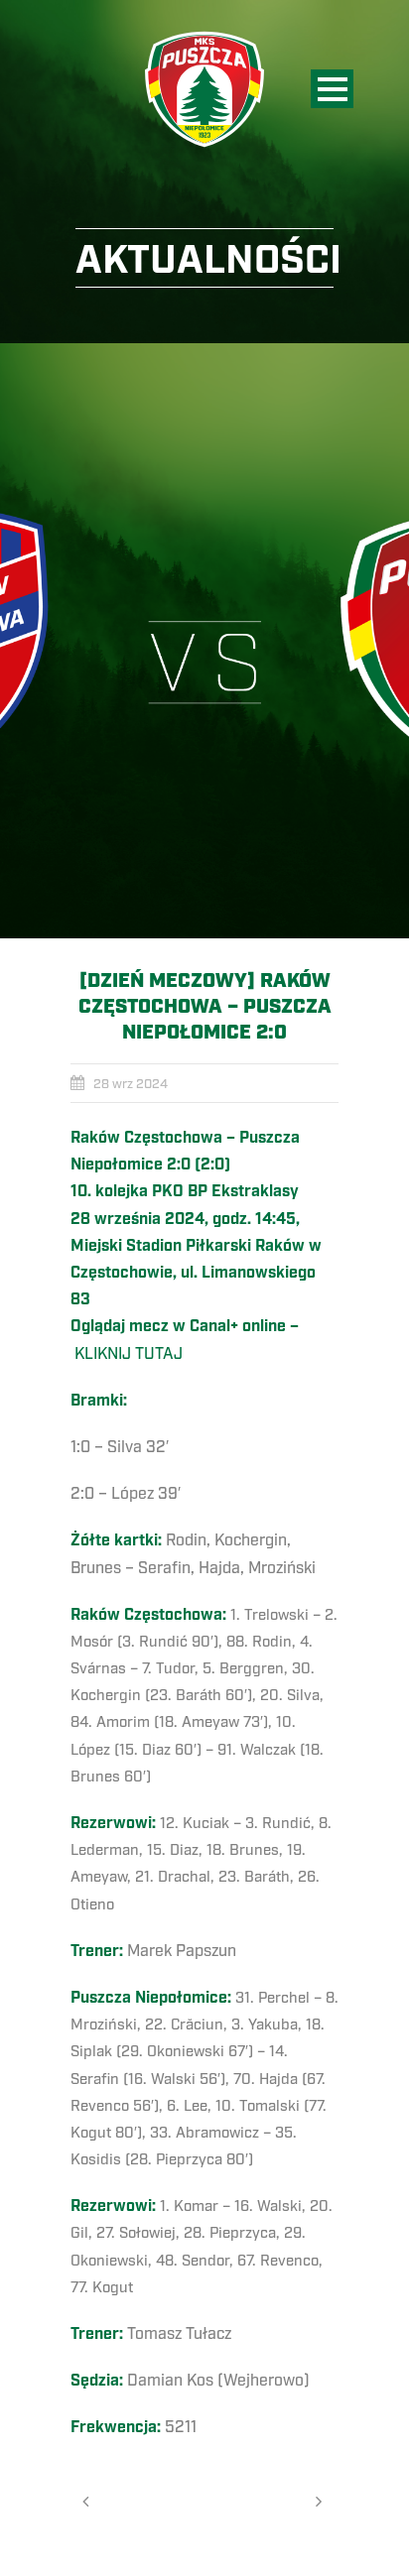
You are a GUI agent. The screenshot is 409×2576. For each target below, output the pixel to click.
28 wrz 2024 (131, 1084)
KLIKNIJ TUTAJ (129, 1354)
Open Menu (332, 89)
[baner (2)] (204, 641)
